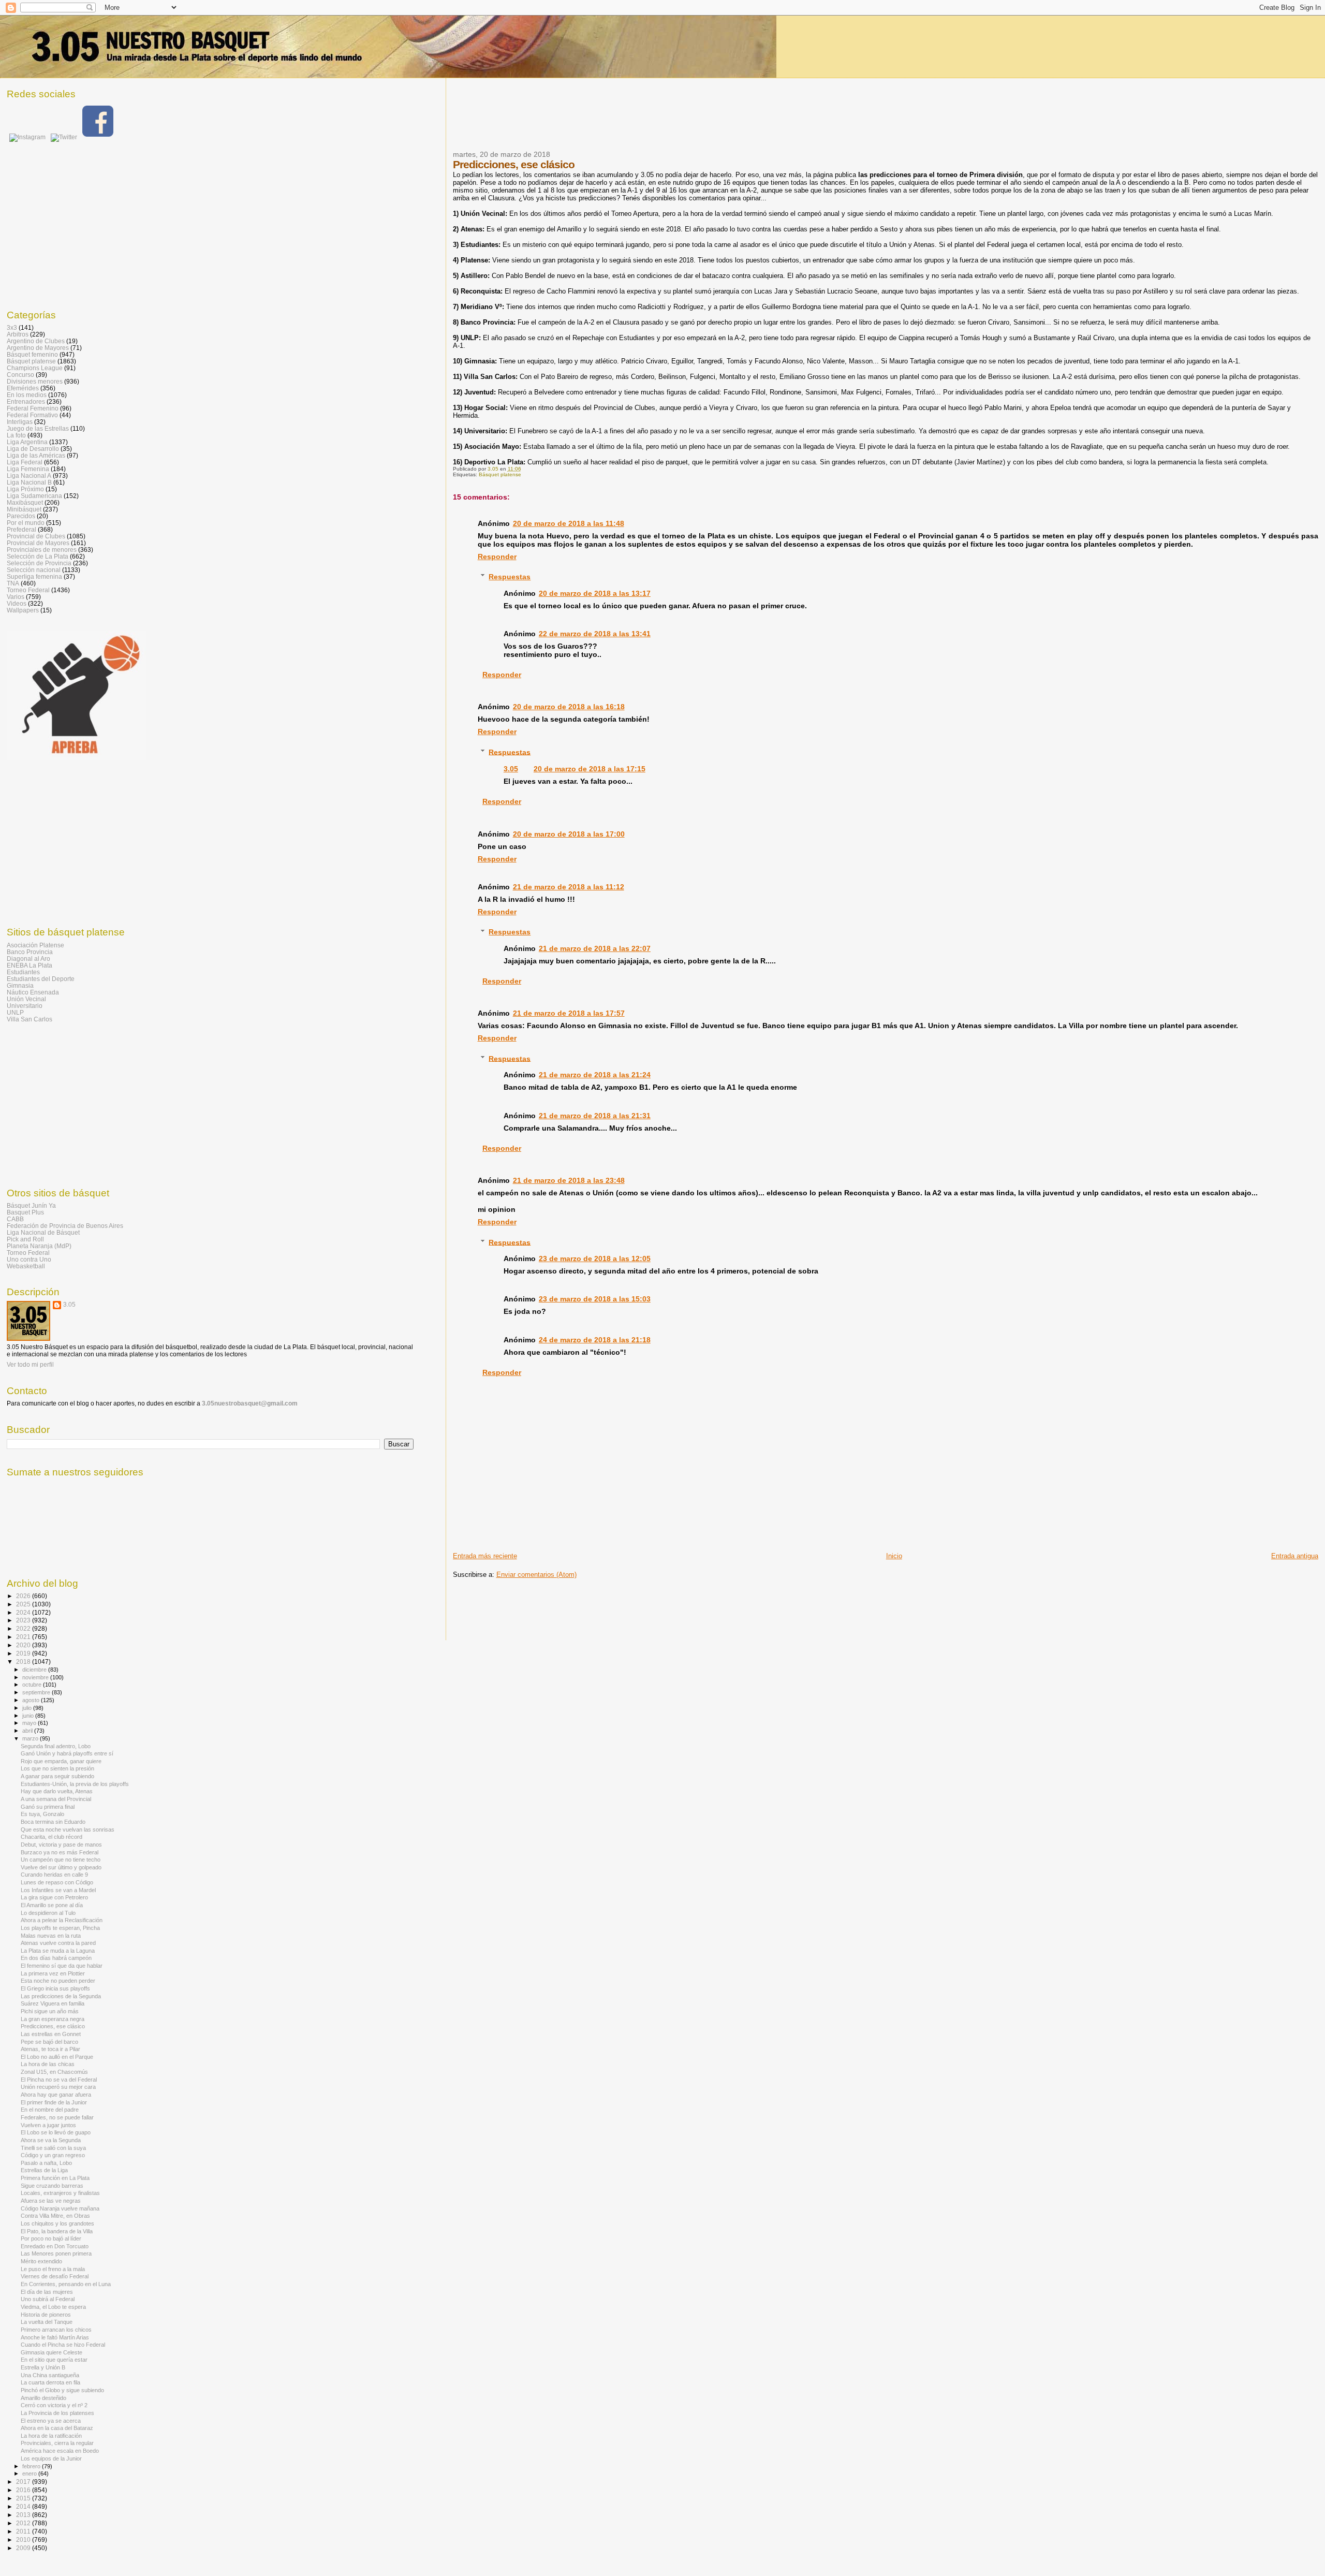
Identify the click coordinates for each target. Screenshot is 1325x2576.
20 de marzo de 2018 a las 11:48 (569, 523)
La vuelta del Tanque (47, 2322)
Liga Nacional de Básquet (43, 1232)
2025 (24, 1604)
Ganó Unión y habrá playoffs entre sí (67, 1753)
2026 (24, 1596)
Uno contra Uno (29, 1259)
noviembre (36, 1677)
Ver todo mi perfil (30, 1365)
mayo (30, 1723)
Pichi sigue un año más (50, 2011)
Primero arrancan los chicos (56, 2330)
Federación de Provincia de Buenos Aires (65, 1226)
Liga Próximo (25, 489)
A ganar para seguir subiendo (57, 1776)
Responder (497, 557)
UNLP (15, 1012)
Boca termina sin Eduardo (53, 1822)
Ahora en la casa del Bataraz (57, 2428)
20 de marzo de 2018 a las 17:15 (590, 769)
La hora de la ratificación (51, 2436)
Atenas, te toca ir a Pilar (50, 2049)
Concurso (20, 375)
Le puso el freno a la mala (53, 2269)
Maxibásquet (25, 502)
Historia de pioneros (46, 2315)
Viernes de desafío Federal (55, 2276)
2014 (24, 2506)
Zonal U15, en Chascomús (54, 2072)
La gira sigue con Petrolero (54, 1897)
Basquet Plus (25, 1212)
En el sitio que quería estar (54, 2360)
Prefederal (21, 529)
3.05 (511, 769)
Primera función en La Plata (55, 2178)
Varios (16, 597)
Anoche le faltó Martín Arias (55, 2337)
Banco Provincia (30, 952)
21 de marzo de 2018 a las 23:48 (569, 1180)
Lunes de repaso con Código (57, 1882)
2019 (24, 1653)
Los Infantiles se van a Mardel (58, 1890)
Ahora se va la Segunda (51, 2140)
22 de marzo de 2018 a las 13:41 (595, 634)
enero (30, 2473)
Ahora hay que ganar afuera (56, 2095)
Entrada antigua (1295, 1556)
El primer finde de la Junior (54, 2102)
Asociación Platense (35, 945)
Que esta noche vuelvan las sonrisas (68, 1829)
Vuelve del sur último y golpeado (61, 1867)
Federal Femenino (33, 408)
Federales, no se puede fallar (57, 2117)
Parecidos (21, 516)
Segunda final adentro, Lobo (56, 1746)
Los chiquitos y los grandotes (57, 2223)
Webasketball (26, 1266)
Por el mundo (26, 523)
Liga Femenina (28, 469)
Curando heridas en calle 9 (54, 1875)
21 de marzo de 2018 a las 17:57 (569, 1013)
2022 (24, 1628)
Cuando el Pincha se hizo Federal (63, 2345)
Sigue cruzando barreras (52, 2186)
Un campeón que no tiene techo (61, 1860)
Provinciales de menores (42, 550)
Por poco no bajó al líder (51, 2238)
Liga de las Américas (36, 455)
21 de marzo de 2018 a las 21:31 (595, 1116)
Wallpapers (23, 610)
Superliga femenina (34, 576)
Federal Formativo (32, 415)
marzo (31, 1738)
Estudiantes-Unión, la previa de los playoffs (75, 1784)
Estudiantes (23, 972)
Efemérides (23, 388)
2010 (24, 2540)
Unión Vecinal (26, 999)
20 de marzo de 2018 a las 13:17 (595, 593)
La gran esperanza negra (53, 2019)
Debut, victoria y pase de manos (61, 1845)
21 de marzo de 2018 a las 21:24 (595, 1075)
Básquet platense (500, 474)
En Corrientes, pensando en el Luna (66, 2284)
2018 (24, 1662)
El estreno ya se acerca (51, 2421)
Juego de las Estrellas (38, 428)
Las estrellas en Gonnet (51, 2034)
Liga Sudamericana (34, 496)
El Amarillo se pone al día (52, 1905)
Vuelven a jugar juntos (48, 2125)
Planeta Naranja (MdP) (39, 1246)
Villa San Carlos (30, 1019)
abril (28, 1731)
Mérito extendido (41, 2261)
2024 (24, 1612)
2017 (24, 2482)
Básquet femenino (32, 354)
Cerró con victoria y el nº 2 (54, 2405)
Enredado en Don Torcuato (55, 2246)
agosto (32, 1700)
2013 (24, 2515)
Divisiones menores (35, 381)
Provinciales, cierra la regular (57, 2443)
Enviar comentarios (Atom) (536, 1575)
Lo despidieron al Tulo (48, 1913)
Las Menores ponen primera (56, 2253)
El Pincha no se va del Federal (59, 2080)
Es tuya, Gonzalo (42, 1814)
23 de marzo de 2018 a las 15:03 (595, 1299)
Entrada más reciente (485, 1556)
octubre (33, 1685)
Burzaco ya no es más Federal (60, 1852)
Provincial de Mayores (38, 543)
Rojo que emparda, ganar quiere (61, 1761)
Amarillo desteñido (43, 2398)
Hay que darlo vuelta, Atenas (57, 1791)
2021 (24, 1637)
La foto (16, 435)
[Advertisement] (641, 121)
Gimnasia (20, 985)
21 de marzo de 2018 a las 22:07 (595, 948)
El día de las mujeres (47, 2292)
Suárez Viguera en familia (53, 2003)
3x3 (12, 327)
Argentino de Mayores (38, 348)
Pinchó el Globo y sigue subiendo (62, 2390)
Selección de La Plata (38, 556)
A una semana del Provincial (56, 1799)
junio (29, 1716)
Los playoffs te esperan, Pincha (60, 1928)
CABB (15, 1219)
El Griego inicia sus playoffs (55, 1988)
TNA (13, 583)
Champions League (35, 368)
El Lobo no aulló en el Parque (57, 2057)
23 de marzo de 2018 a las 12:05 (595, 1258)
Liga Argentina (27, 442)
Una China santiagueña (50, 2375)
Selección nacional (34, 570)
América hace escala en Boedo (60, 2451)
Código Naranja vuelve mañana (60, 2208)
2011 (24, 2531)
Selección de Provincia (39, 563)
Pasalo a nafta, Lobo (46, 2163)
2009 (24, 2548)
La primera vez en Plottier (53, 1973)
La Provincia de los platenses (57, 2413)
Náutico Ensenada (33, 992)
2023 (24, 1620)
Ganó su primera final (48, 1807)
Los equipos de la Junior (51, 2458)
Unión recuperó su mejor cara (58, 2087)
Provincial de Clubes (36, 536)
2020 (24, 1645)
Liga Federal (25, 462)
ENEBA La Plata (30, 965)
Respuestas (510, 577)
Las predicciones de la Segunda (61, 1996)
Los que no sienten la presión (57, 1768)
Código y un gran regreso (53, 2155)
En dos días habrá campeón (56, 1958)
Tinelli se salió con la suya (53, 2148)
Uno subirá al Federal (48, 2299)
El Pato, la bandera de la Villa (57, 2231)
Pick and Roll (25, 1239)
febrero (32, 2466)
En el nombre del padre (50, 2110)
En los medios (27, 395)
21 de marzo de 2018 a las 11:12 (569, 887)
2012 (24, 2523)
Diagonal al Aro (28, 958)
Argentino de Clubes (36, 341)
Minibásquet (24, 509)
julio (28, 1708)
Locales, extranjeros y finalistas (60, 2193)
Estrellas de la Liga (44, 2170)
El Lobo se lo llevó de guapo (56, 2132)
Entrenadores (26, 401)
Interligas (20, 422)
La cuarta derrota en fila (50, 2382)
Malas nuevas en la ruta (51, 1936)
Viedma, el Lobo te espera (53, 2307)
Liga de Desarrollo (33, 449)
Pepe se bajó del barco (49, 2042)
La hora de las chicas (48, 2064)
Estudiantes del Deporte (41, 979)
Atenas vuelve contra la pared (58, 1943)
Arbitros (18, 334)
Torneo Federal (28, 590)
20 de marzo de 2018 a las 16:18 (569, 707)
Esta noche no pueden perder (58, 1981)
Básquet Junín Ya (31, 1205)
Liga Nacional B (29, 482)
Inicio (894, 1556)
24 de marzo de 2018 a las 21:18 (595, 1340)
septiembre (37, 1692)
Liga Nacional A (29, 475)
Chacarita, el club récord (51, 1837)
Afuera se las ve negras (51, 2201)
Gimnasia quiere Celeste (51, 2352)
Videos (17, 603)
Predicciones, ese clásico (53, 2026)
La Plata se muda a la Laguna (58, 1951)
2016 (24, 2490)
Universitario (25, 1006)
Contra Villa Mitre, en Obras (55, 2216)
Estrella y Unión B (43, 2367)
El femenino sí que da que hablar (62, 1966)
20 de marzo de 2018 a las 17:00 (569, 834)
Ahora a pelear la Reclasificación (62, 1920)
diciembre (35, 1670)
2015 (24, 2498)
